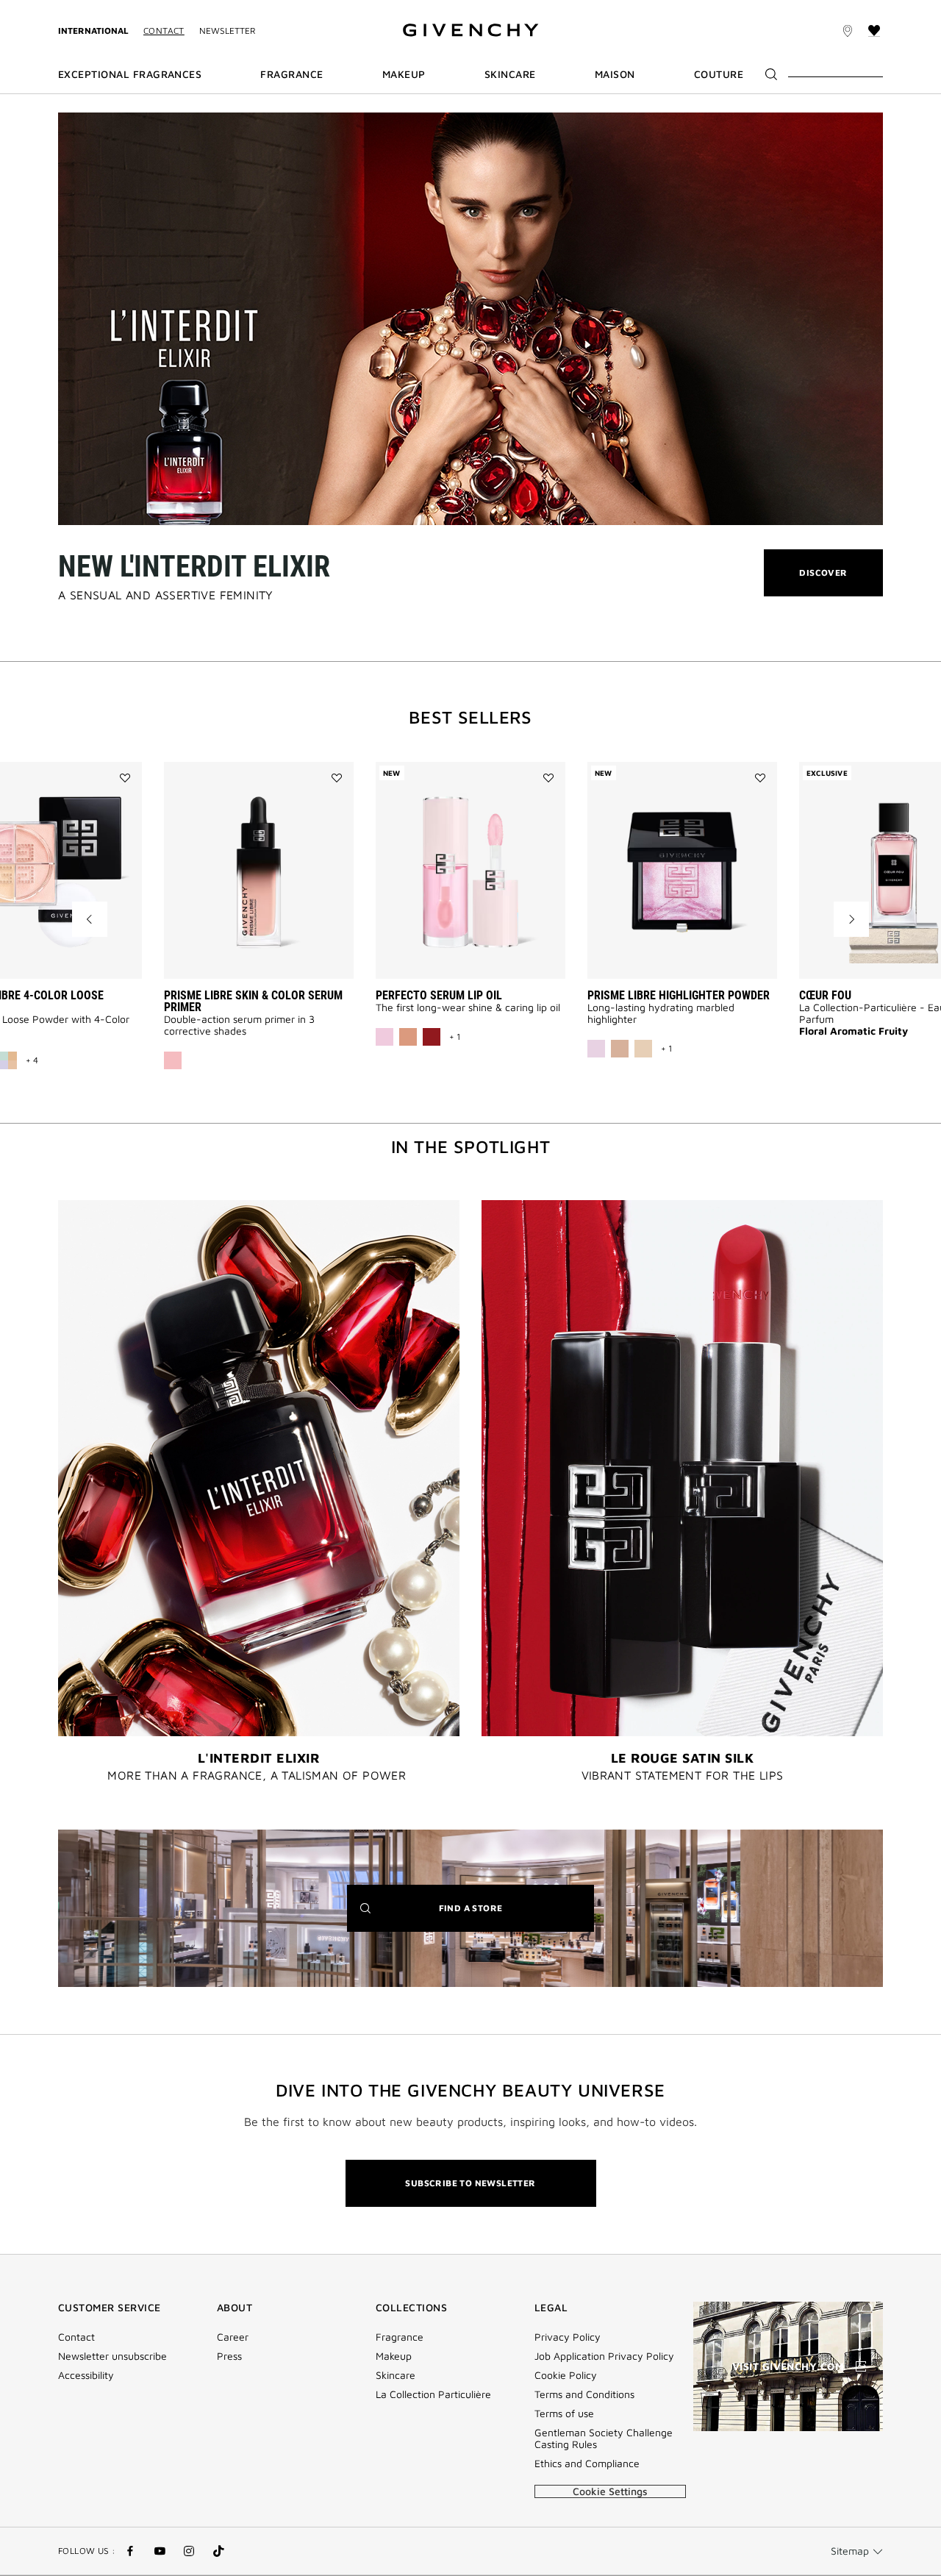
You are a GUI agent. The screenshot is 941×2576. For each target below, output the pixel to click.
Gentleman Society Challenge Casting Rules (604, 2438)
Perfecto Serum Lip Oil (439, 995)
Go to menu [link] (84, 8)
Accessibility (86, 2375)
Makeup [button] (404, 74)
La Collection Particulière (433, 2394)
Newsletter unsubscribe (112, 2356)
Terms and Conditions (584, 2394)
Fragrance (400, 2337)
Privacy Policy (568, 2337)
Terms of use (564, 2413)
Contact (164, 31)
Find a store (493, 1917)
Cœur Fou (825, 995)
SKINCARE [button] (510, 74)
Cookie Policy (566, 2375)
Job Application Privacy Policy (604, 2356)
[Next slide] (851, 919)
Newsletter (228, 31)
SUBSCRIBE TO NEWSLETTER (470, 2183)
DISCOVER (823, 581)
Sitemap (850, 2551)
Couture (719, 74)
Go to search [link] (229, 8)
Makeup (394, 2356)
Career (233, 2337)
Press (229, 2356)
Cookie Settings (610, 2491)
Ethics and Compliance (587, 2463)
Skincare (396, 2375)
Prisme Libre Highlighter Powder (679, 995)
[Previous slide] (90, 919)
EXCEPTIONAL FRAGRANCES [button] (130, 74)
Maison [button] (615, 74)
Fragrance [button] (291, 74)
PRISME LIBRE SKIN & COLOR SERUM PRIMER (253, 1001)
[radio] (173, 1060)
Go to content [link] (154, 8)
